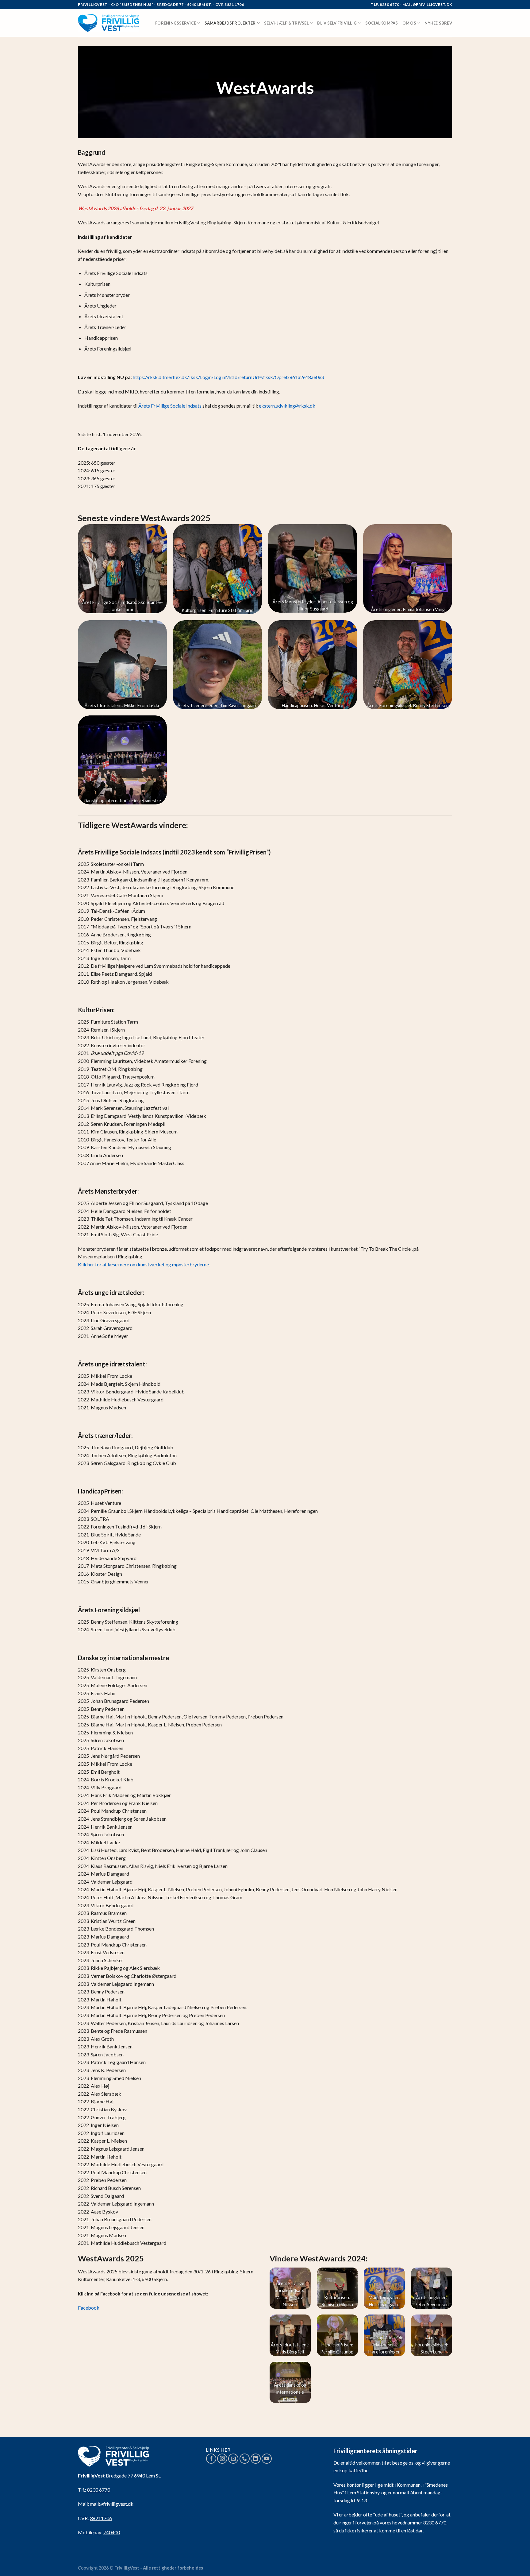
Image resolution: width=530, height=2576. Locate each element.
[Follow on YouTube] (267, 2459)
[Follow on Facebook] (211, 2459)
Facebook (89, 2308)
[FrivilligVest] (109, 23)
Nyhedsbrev (438, 23)
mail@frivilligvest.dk (112, 2504)
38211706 (101, 2518)
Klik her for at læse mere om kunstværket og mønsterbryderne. (144, 1264)
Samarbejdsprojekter (230, 23)
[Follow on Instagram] (222, 2459)
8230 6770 (99, 2490)
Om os (409, 23)
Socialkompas (382, 23)
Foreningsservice (176, 23)
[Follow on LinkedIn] (256, 2459)
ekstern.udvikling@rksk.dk (287, 406)
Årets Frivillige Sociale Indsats (170, 406)
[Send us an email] (233, 2459)
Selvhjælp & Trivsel (286, 23)
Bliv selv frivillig (337, 23)
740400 (112, 2532)
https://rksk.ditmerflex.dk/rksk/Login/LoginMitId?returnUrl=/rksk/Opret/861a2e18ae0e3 (228, 377)
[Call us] (245, 2459)
